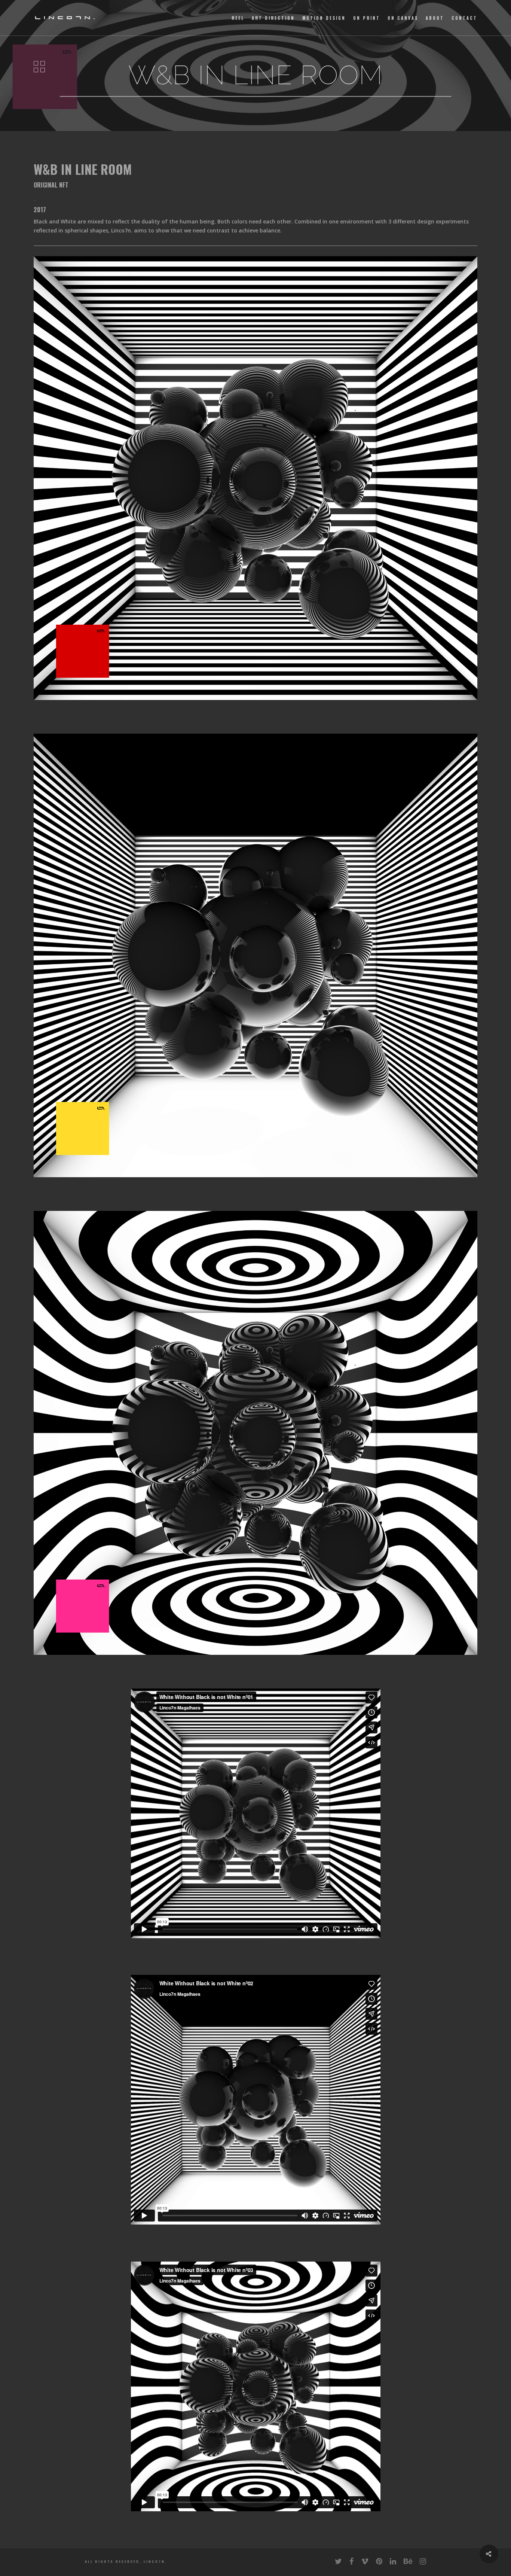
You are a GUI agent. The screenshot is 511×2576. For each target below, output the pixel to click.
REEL (238, 18)
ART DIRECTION (273, 18)
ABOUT (435, 18)
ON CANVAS (403, 18)
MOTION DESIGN (324, 18)
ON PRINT (367, 18)
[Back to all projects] (39, 67)
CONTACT (464, 18)
